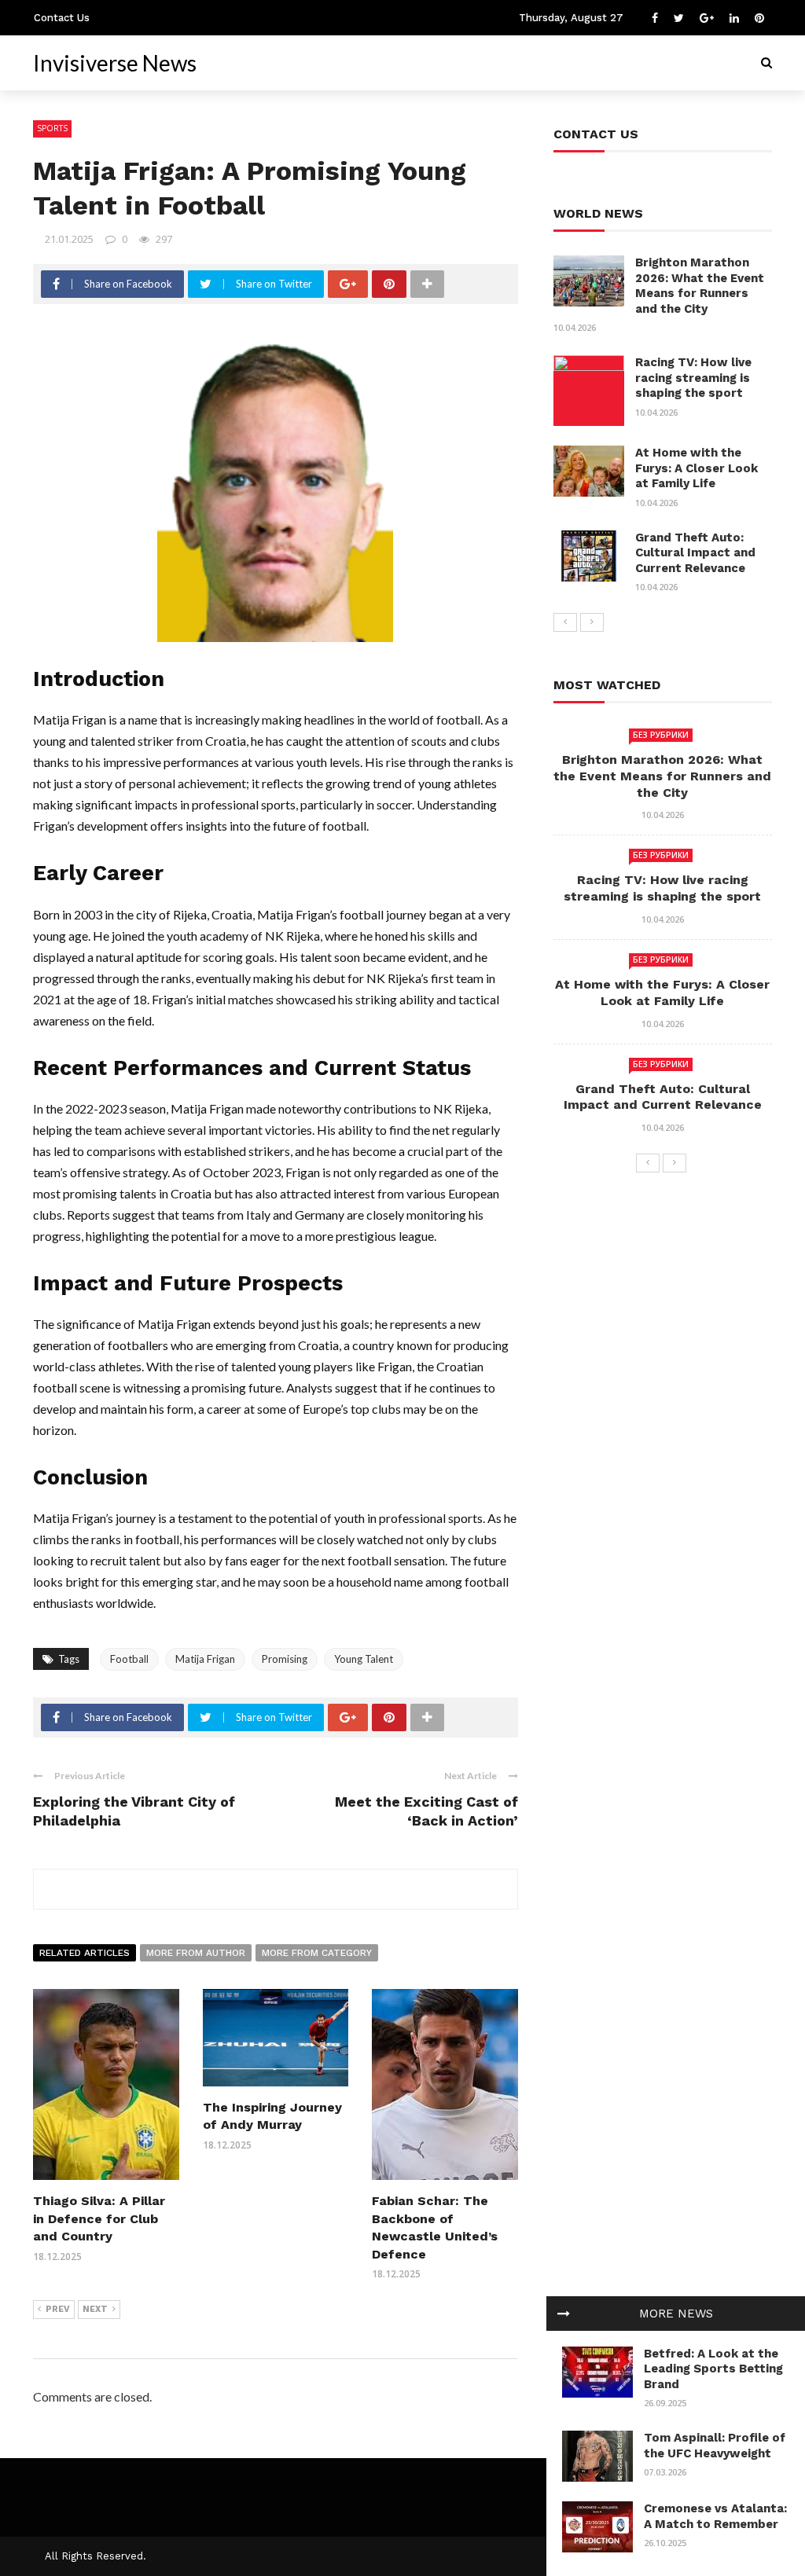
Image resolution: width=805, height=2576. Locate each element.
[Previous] (565, 622)
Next (95, 2309)
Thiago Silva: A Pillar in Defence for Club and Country (99, 2218)
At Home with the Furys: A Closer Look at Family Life (697, 468)
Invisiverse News (115, 63)
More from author (196, 1953)
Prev (58, 2309)
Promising (285, 1659)
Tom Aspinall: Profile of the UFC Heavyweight (715, 2446)
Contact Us (62, 18)
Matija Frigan (205, 1659)
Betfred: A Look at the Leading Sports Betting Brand (713, 2369)
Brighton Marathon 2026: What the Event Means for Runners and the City (700, 286)
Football (129, 1659)
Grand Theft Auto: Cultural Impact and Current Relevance (695, 553)
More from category (317, 1953)
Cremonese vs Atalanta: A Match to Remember (715, 2516)
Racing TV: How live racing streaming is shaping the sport (693, 378)
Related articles (85, 1953)
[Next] (592, 622)
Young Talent (364, 1659)
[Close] (564, 2314)
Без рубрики (661, 735)
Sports (52, 128)
